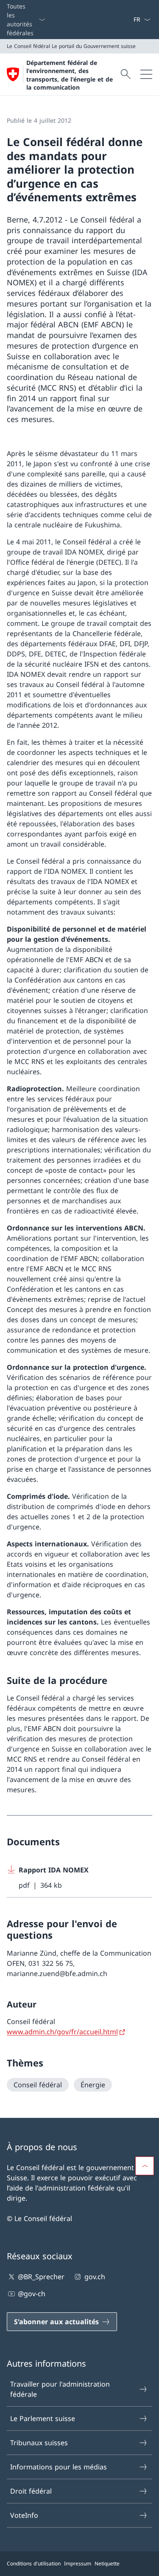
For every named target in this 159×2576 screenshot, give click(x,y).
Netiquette (107, 2563)
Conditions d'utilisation (34, 2563)
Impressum (78, 2563)
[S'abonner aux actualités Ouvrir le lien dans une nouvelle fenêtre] (130, 20)
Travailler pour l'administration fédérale (60, 2389)
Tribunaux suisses (39, 2443)
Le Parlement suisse (43, 2418)
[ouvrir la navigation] (146, 74)
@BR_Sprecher (41, 2277)
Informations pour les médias (59, 2467)
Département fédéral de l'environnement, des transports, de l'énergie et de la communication (70, 75)
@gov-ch (32, 2294)
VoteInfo (24, 2515)
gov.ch (95, 2277)
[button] (145, 2166)
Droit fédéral (31, 2491)
